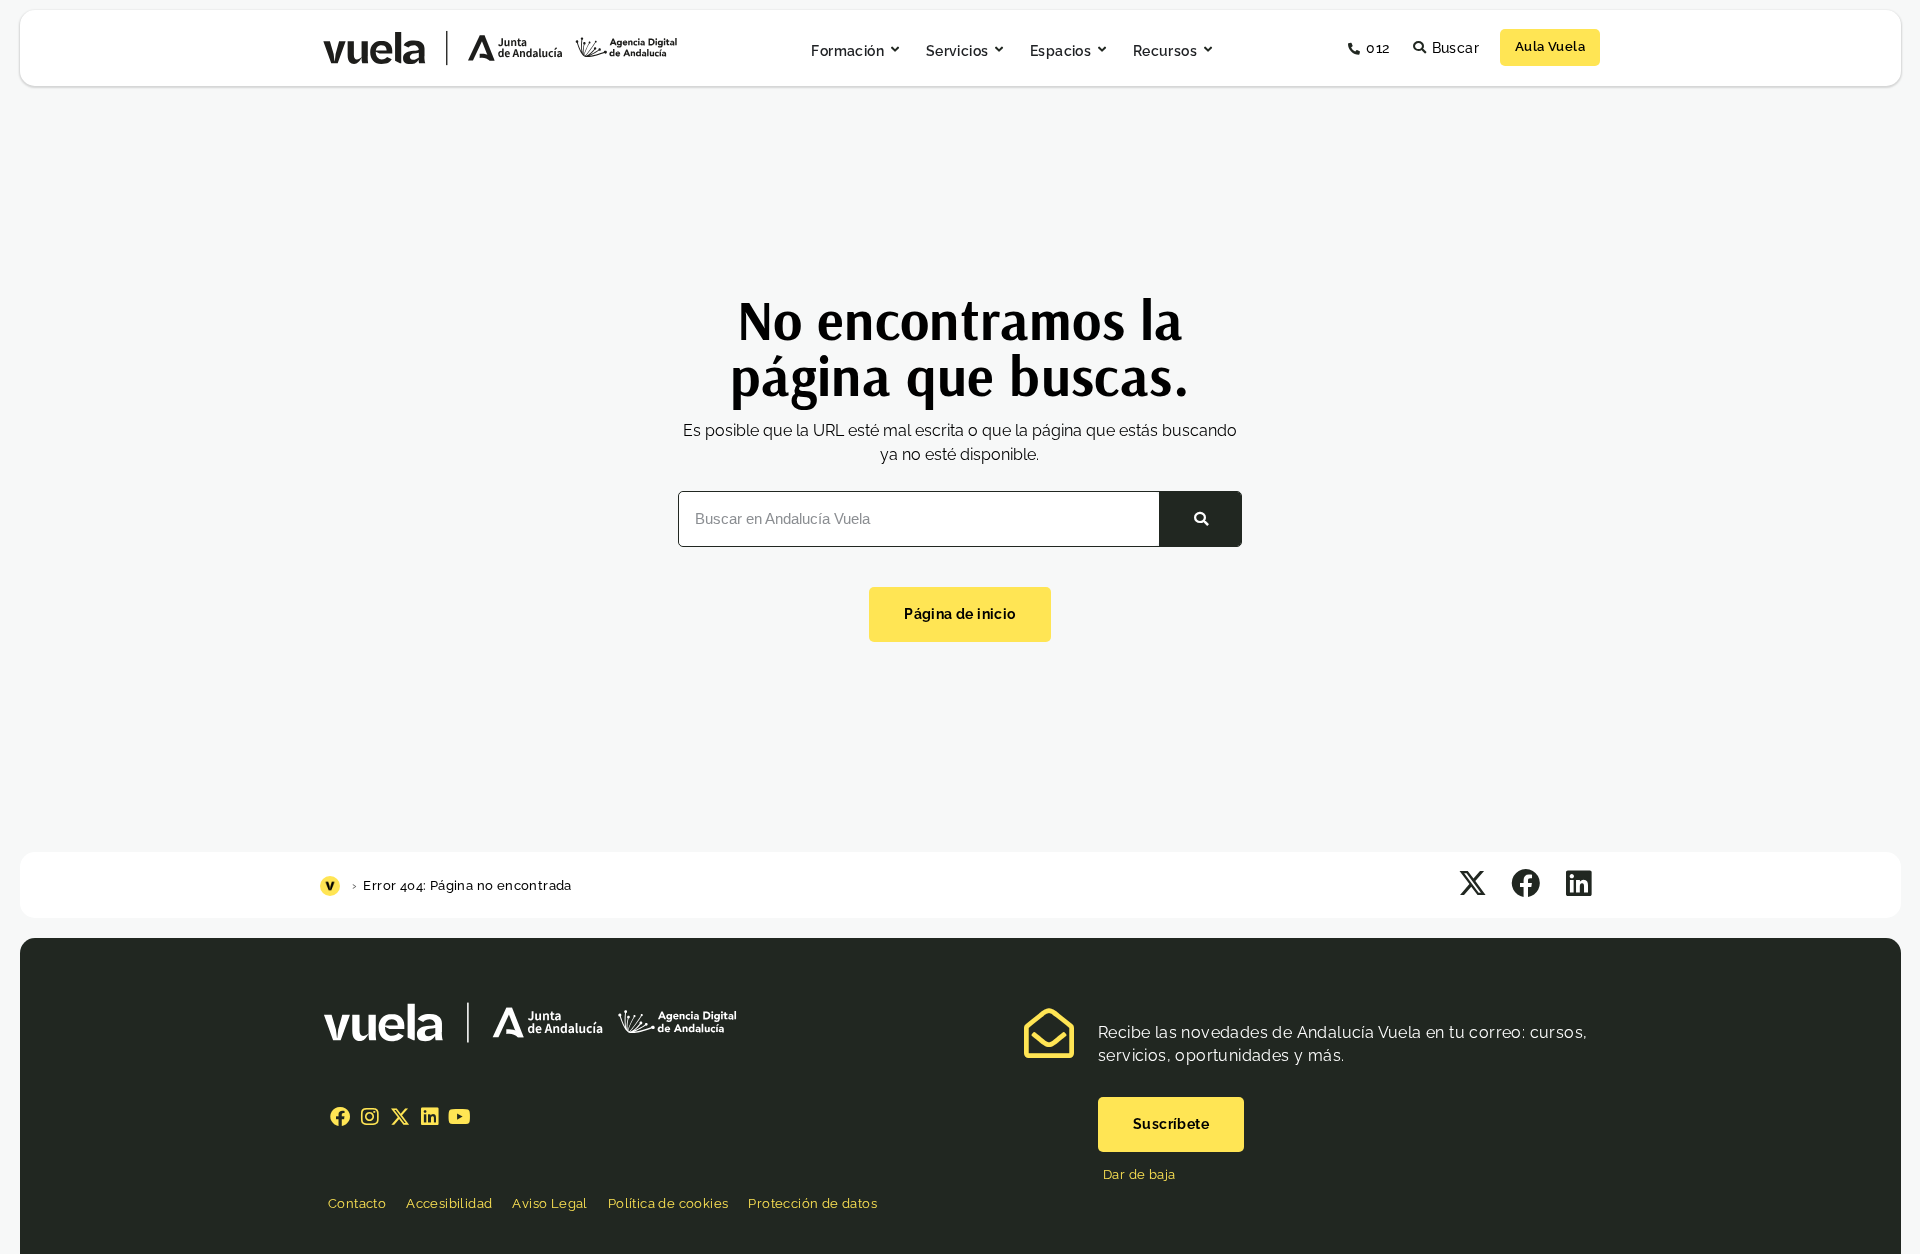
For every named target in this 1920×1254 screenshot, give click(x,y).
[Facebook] (340, 1117)
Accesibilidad (449, 1203)
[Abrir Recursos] (1208, 50)
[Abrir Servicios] (999, 50)
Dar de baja (1139, 1174)
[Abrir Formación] (895, 50)
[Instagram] (370, 1117)
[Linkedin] (430, 1117)
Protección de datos (812, 1203)
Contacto (357, 1203)
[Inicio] (332, 885)
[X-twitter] (400, 1117)
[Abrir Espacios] (1102, 50)
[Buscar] (1200, 519)
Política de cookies (668, 1203)
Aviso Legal (549, 1203)
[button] (1472, 883)
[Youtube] (460, 1117)
